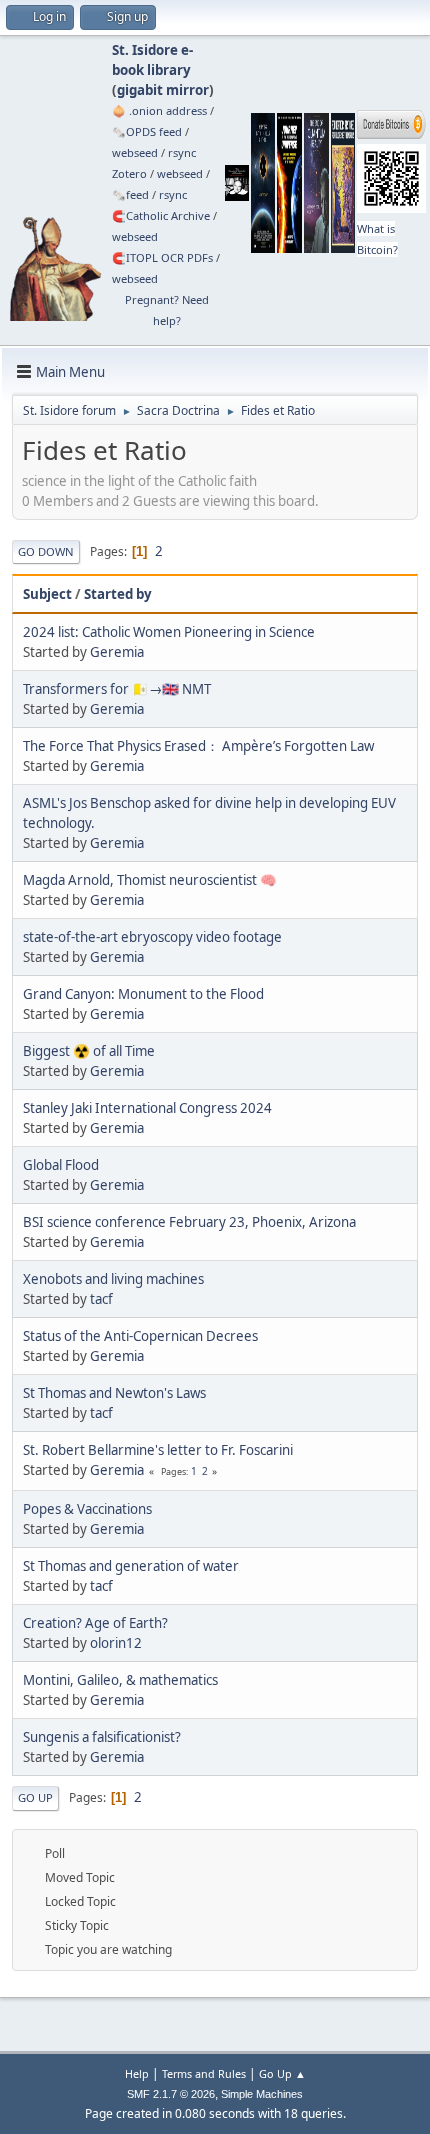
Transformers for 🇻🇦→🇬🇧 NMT (117, 689)
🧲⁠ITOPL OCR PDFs (162, 257)
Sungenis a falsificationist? (102, 1737)
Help (137, 2073)
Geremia (117, 652)
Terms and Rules (204, 2073)
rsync (182, 152)
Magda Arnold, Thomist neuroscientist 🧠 (150, 880)
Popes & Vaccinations (87, 1509)
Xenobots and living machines (113, 1279)
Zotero (129, 173)
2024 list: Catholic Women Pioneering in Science (169, 632)
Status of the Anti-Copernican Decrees (140, 1336)
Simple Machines (262, 2094)
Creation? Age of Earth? (95, 1623)
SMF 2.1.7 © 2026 (171, 2094)
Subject (47, 594)
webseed (135, 152)
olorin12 (116, 1643)
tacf (101, 1299)
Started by (118, 594)
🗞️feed (130, 194)
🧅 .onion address (159, 110)
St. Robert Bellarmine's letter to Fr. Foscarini (158, 1450)
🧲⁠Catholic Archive (161, 215)
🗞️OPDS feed (147, 131)
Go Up (35, 1797)
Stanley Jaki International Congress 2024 (147, 1108)
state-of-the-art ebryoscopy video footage (152, 937)
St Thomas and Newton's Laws (114, 1393)
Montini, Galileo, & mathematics (120, 1680)
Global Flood (61, 1165)
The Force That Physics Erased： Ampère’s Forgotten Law (198, 746)
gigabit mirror (163, 90)
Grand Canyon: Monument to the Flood (143, 994)
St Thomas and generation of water (131, 1566)
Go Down (46, 551)
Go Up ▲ (282, 2073)
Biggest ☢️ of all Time (89, 1051)
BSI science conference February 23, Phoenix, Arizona (189, 1222)
